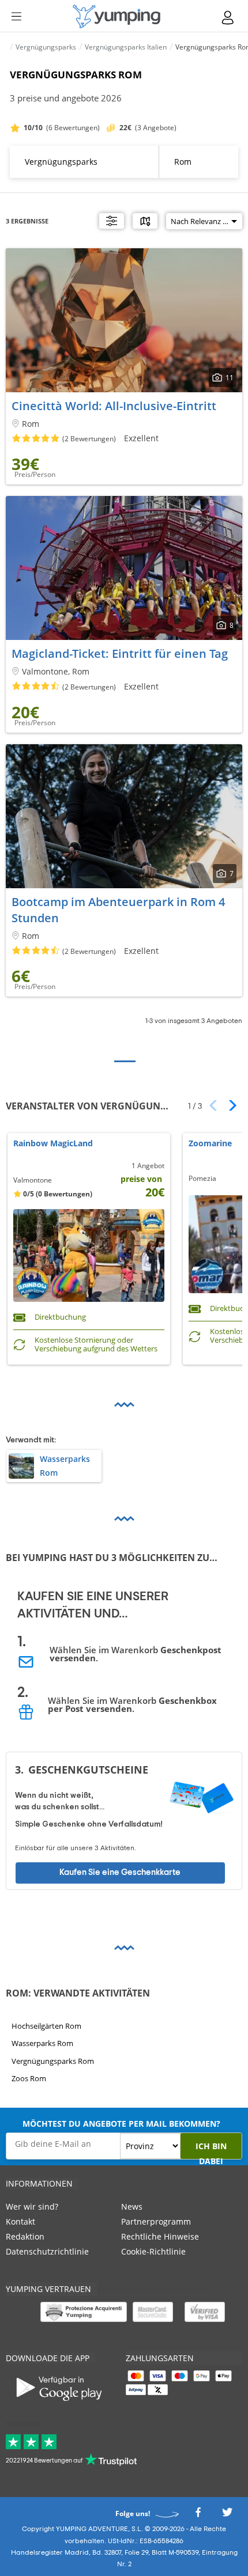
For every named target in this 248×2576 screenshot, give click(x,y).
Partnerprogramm (156, 2221)
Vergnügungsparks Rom (53, 2061)
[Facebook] (198, 2516)
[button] (229, 1105)
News (132, 2206)
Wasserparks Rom (42, 2043)
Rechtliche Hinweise (160, 2236)
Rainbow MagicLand (53, 1144)
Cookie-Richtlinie (153, 2251)
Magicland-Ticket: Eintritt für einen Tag (120, 654)
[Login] (228, 18)
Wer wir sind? (32, 2206)
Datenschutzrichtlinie (47, 2251)
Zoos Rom (29, 2078)
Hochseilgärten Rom (46, 2026)
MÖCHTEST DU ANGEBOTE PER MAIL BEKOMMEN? (121, 2124)
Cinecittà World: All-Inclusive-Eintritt (114, 406)
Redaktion (25, 2236)
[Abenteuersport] (117, 16)
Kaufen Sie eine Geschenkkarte (120, 1872)
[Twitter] (227, 2516)
